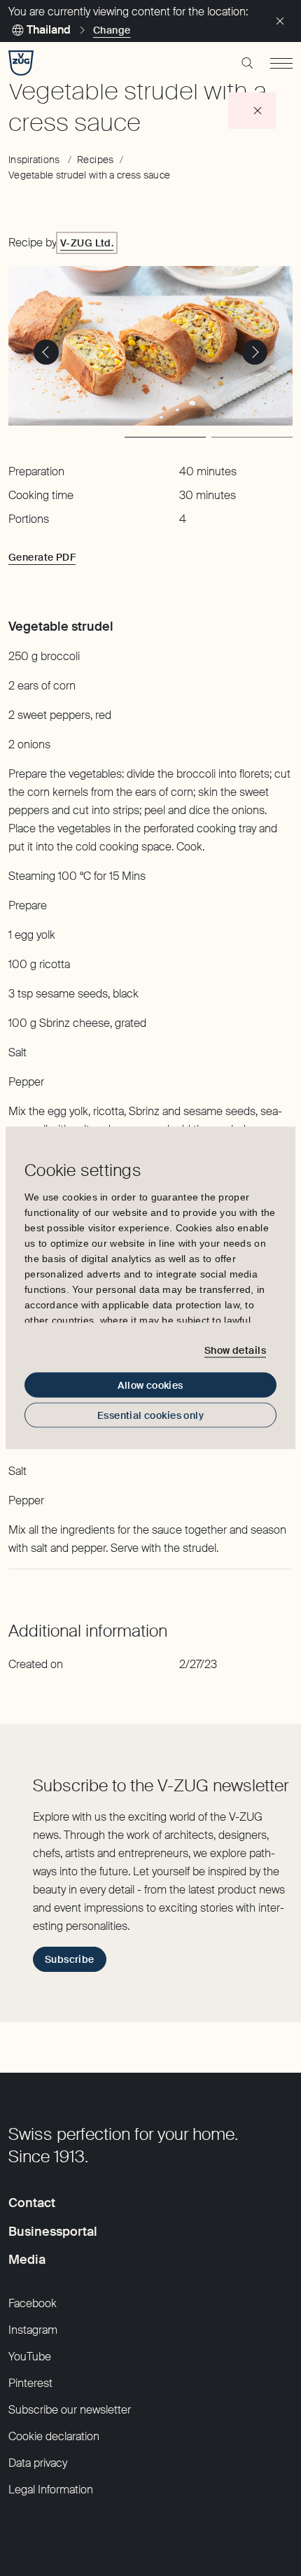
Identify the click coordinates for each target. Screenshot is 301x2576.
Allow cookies (150, 1385)
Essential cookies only (150, 1415)
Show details (235, 1350)
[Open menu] (281, 63)
